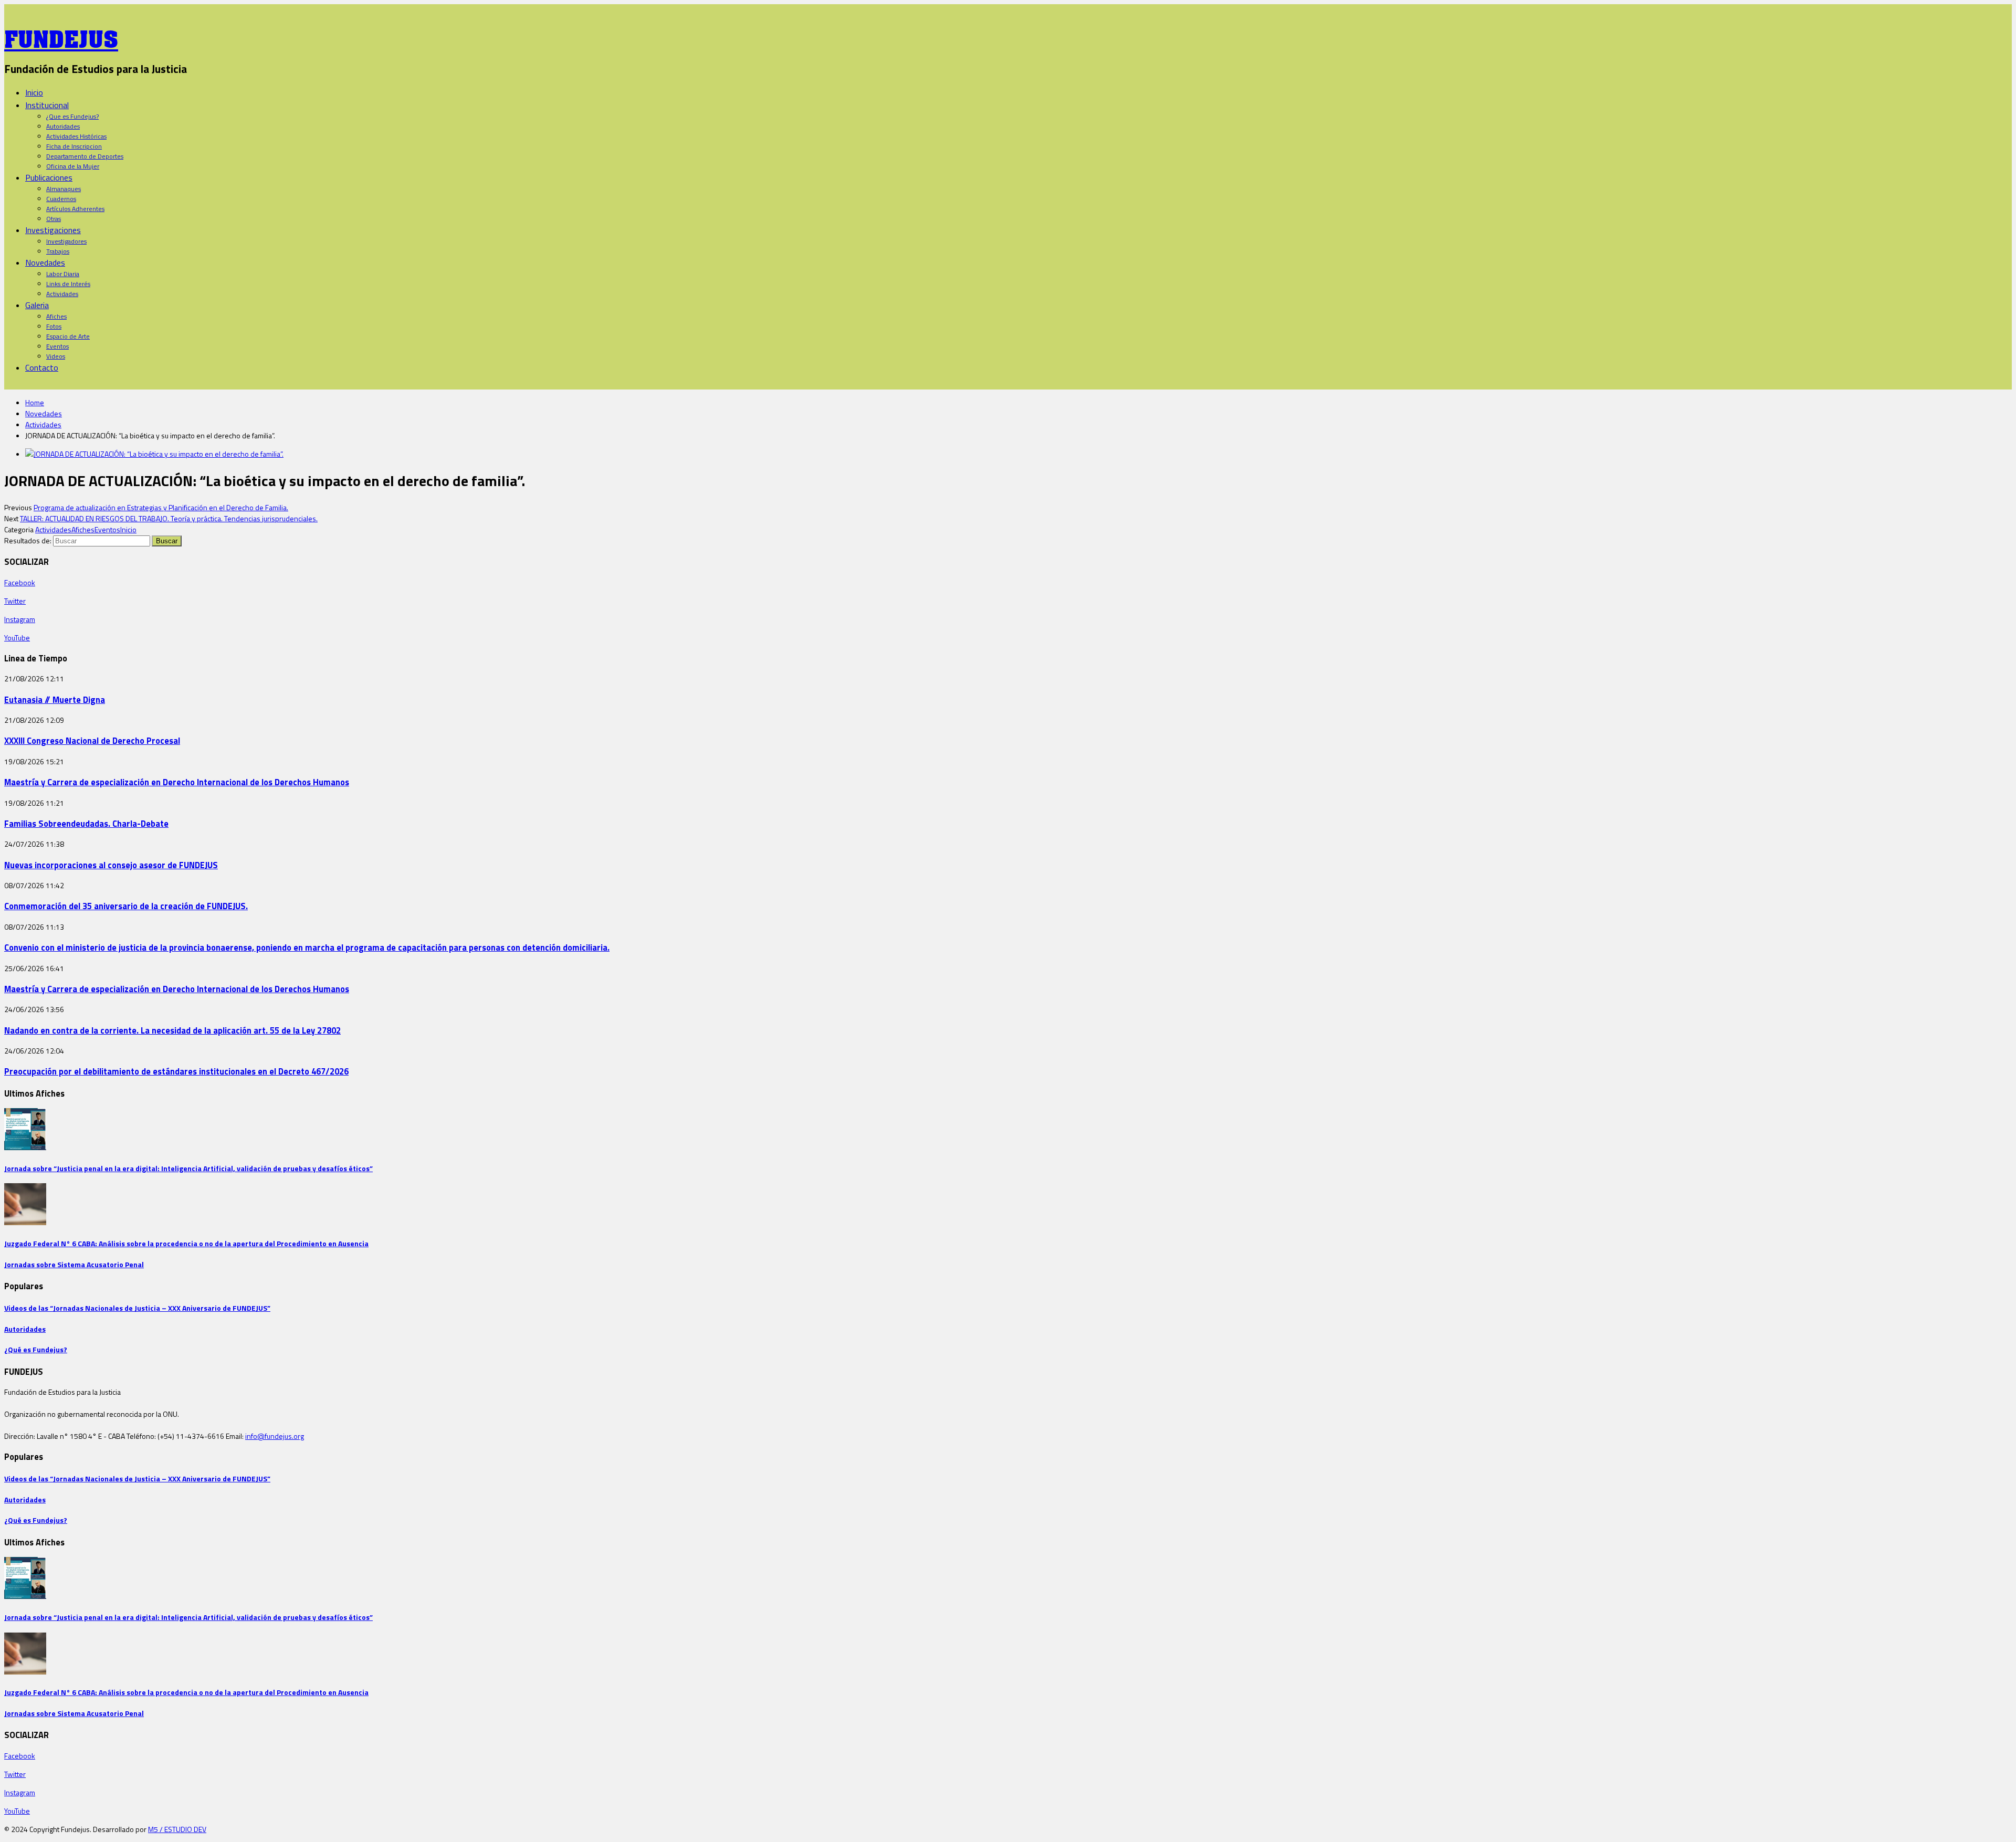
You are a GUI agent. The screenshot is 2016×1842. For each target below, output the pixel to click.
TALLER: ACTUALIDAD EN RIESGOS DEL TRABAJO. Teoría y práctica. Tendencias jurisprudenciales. (169, 518)
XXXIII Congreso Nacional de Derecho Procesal (92, 740)
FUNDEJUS (61, 36)
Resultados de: (28, 540)
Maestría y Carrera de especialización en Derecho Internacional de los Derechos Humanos (177, 782)
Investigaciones (53, 230)
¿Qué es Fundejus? (36, 1349)
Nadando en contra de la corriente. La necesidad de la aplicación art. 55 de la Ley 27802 (172, 1030)
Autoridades (63, 126)
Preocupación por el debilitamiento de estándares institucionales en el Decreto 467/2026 (176, 1071)
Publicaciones (49, 177)
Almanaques (64, 189)
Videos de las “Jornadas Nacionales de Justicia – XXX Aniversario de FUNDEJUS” (137, 1308)
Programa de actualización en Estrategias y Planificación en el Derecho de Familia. (161, 507)
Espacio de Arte (68, 336)
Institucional (47, 105)
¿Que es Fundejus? (72, 116)
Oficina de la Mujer (73, 166)
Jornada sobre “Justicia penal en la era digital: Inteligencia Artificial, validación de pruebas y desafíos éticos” (188, 1168)
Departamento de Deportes (85, 156)
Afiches (56, 316)
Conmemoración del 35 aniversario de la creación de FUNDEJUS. (126, 906)
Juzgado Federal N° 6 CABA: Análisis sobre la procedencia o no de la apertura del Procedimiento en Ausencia (186, 1243)
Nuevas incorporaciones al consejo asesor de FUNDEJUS (111, 865)
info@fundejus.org (275, 1436)
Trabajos (58, 251)
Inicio (34, 92)
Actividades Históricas (76, 136)
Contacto (42, 367)
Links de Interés (68, 284)
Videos (56, 356)
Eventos (57, 346)
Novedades (45, 262)
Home (35, 402)
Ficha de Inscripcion (74, 146)
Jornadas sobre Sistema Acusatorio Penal (74, 1264)
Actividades (62, 294)
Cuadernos (61, 199)
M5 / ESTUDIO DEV (177, 1829)
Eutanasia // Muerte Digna (55, 699)
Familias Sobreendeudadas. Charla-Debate (86, 823)
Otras (54, 219)
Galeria (37, 305)
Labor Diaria (63, 274)
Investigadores (66, 241)
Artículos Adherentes (75, 209)
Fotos (54, 326)
